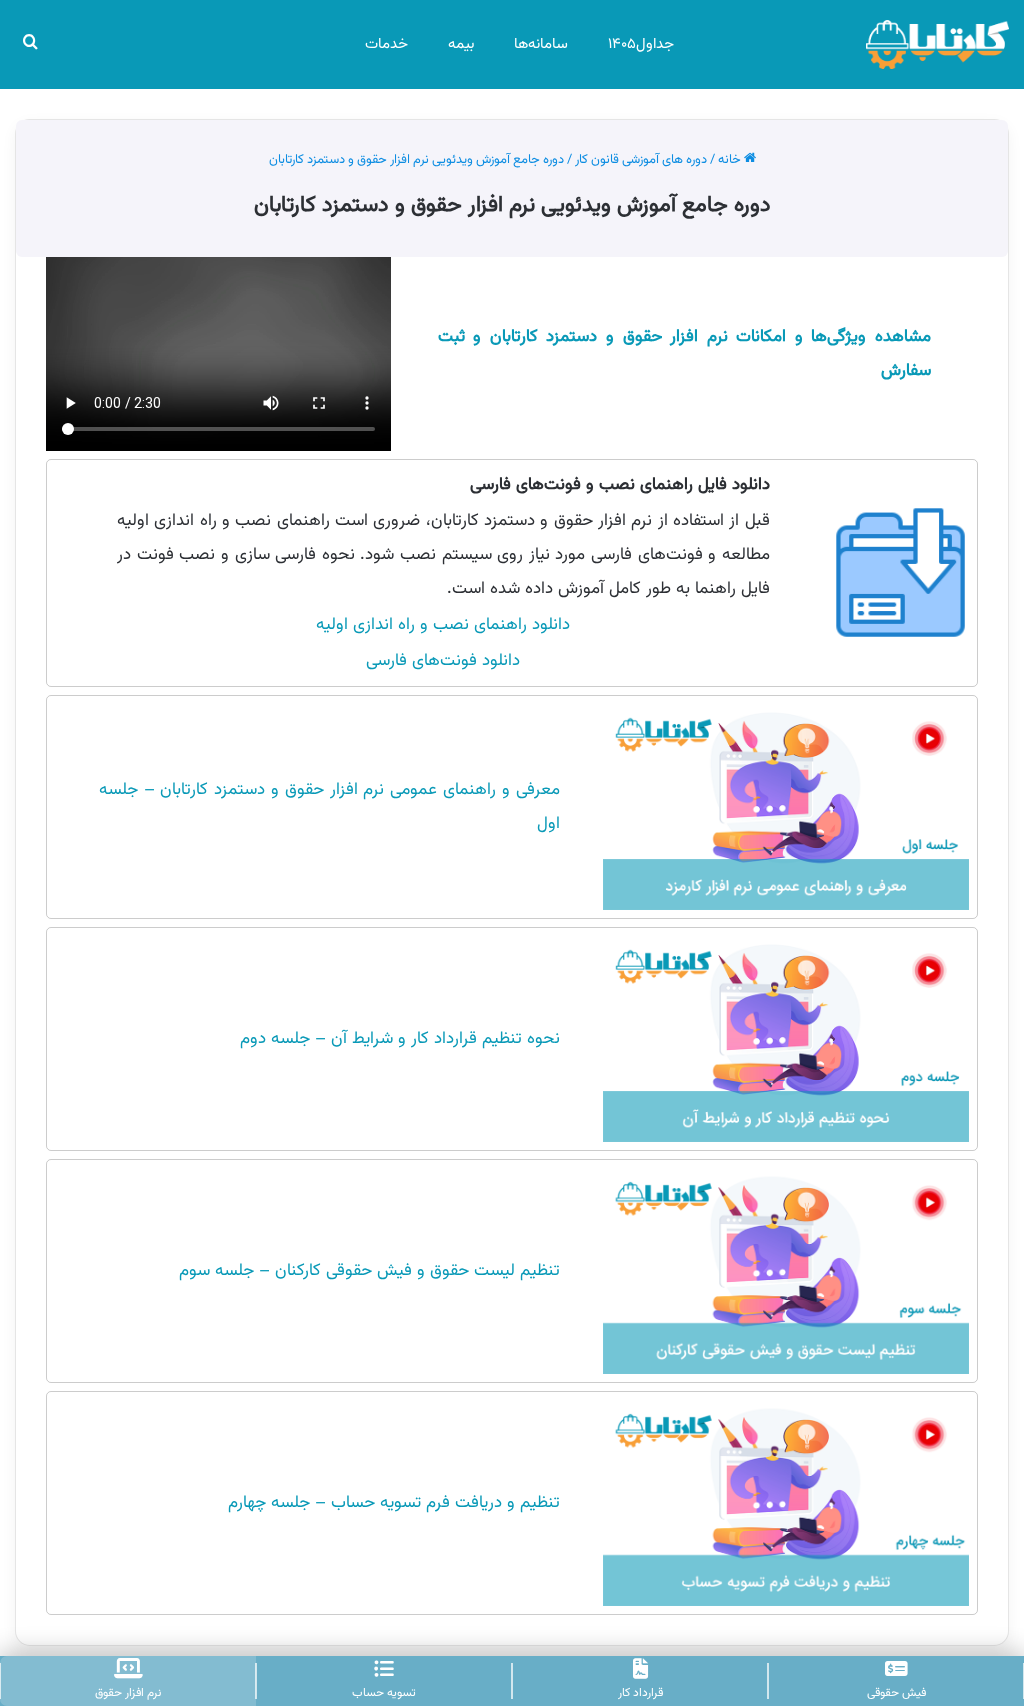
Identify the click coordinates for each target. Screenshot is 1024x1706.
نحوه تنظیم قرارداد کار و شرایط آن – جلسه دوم (400, 1039)
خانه (731, 160)
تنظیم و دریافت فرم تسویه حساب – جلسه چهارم (394, 1503)
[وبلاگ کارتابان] (937, 44)
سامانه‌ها (541, 44)
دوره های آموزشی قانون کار (641, 160)
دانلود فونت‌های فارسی (443, 661)
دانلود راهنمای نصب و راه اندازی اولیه (443, 625)
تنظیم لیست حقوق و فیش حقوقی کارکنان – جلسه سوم (369, 1271)
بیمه (461, 44)
